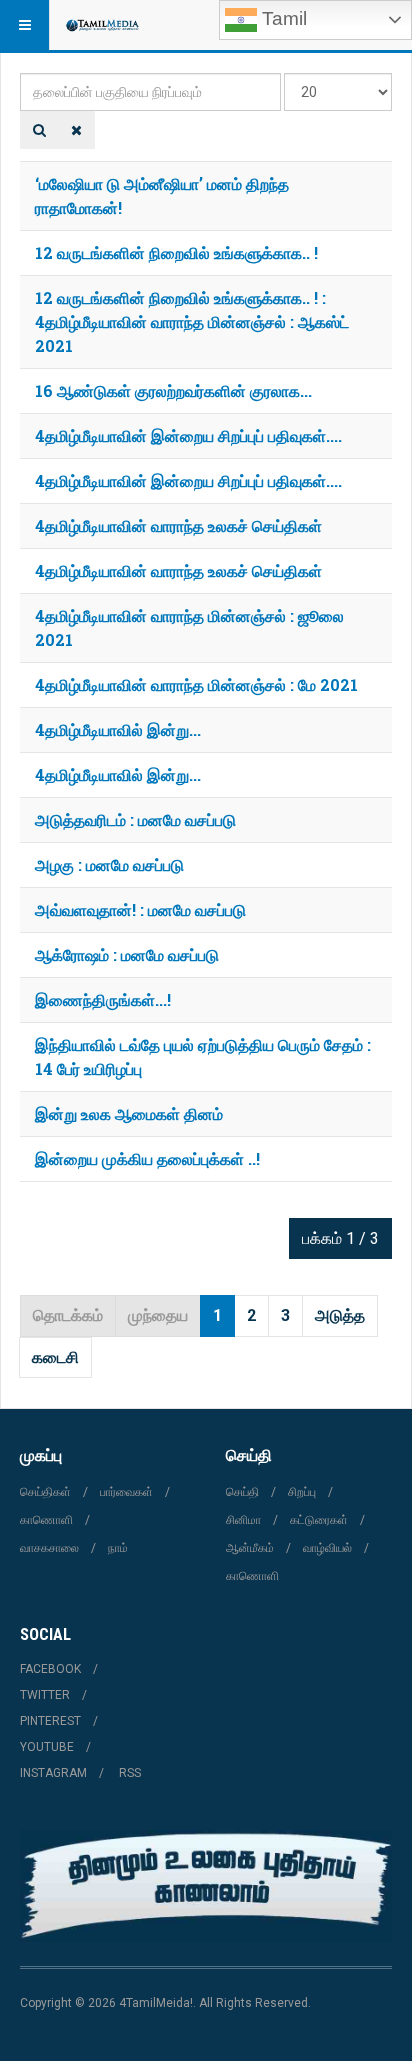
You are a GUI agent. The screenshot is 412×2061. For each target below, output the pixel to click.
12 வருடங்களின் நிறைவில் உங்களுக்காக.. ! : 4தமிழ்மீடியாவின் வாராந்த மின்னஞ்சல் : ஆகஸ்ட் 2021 (192, 321)
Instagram (53, 1773)
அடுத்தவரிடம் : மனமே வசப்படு (135, 819)
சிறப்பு (302, 1492)
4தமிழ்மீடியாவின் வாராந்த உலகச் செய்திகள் (178, 525)
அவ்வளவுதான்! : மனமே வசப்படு (140, 909)
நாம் (118, 1548)
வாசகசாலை (49, 1548)
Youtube (47, 1747)
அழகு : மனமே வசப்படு (109, 864)
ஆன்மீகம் (250, 1548)
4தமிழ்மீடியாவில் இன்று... (118, 729)
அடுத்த (340, 1315)
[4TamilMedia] (102, 25)
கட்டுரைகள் (319, 1520)
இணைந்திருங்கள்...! (103, 999)
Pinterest (50, 1721)
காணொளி (46, 1520)
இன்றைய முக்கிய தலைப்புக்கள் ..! (147, 1158)
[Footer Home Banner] (206, 1886)
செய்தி (242, 1492)
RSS (130, 1773)
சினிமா (243, 1520)
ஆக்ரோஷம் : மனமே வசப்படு (127, 954)
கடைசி (55, 1357)
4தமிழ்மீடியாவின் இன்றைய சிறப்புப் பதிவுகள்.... (188, 435)
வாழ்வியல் (327, 1548)
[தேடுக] (39, 130)
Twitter (45, 1695)
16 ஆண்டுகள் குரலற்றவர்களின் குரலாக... (173, 390)
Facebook (50, 1669)
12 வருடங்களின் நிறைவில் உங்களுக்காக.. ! (176, 252)
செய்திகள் (45, 1492)
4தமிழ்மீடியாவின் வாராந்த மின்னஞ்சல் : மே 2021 (196, 684)
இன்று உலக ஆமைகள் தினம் (129, 1113)
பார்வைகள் (126, 1492)
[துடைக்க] (76, 130)
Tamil (282, 18)
